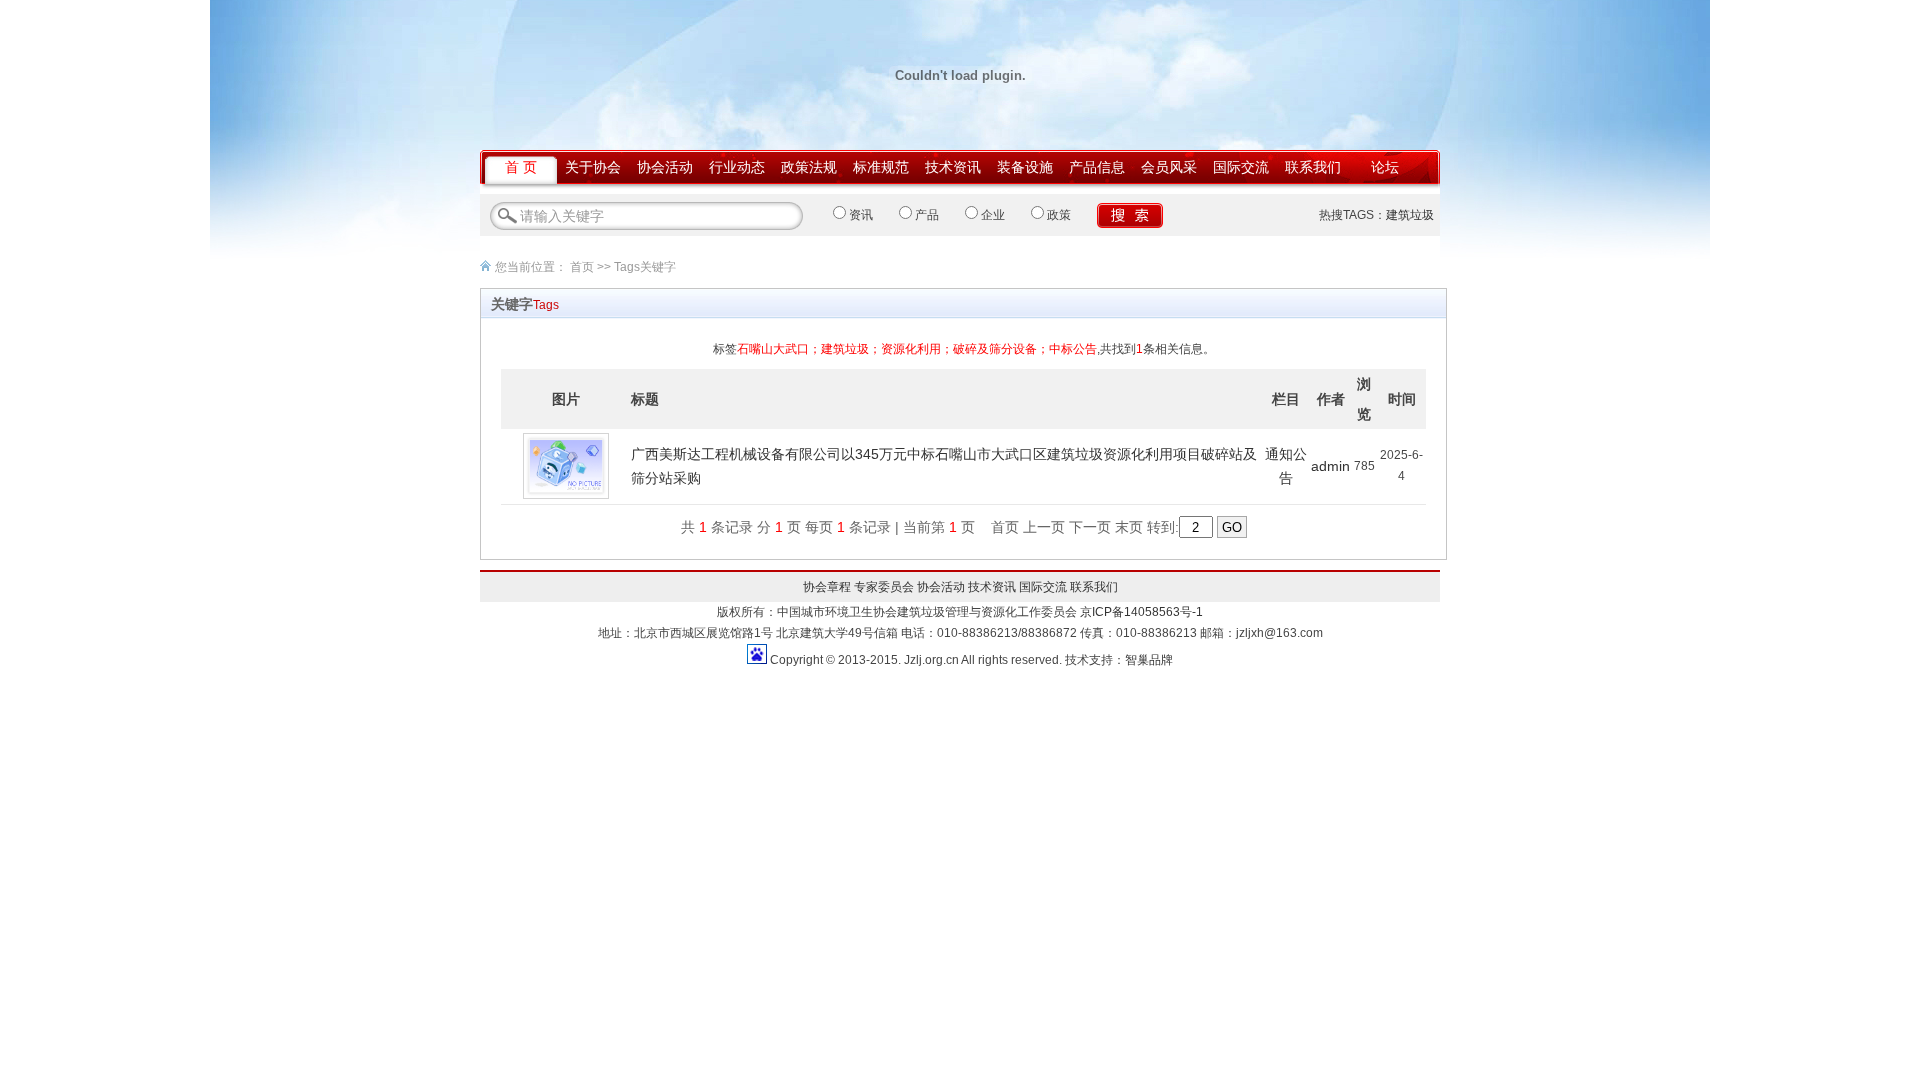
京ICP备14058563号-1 (1141, 612)
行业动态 (737, 167)
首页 (582, 267)
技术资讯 (953, 167)
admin (1330, 466)
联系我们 (1313, 167)
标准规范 (881, 167)
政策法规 (809, 167)
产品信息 (1097, 167)
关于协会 (593, 167)
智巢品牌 (1149, 660)
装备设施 (1025, 167)
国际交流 (1241, 167)
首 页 (521, 167)
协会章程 (827, 587)
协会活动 (665, 167)
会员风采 (1169, 167)
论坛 (1385, 167)
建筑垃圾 (1410, 215)
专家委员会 (884, 587)
